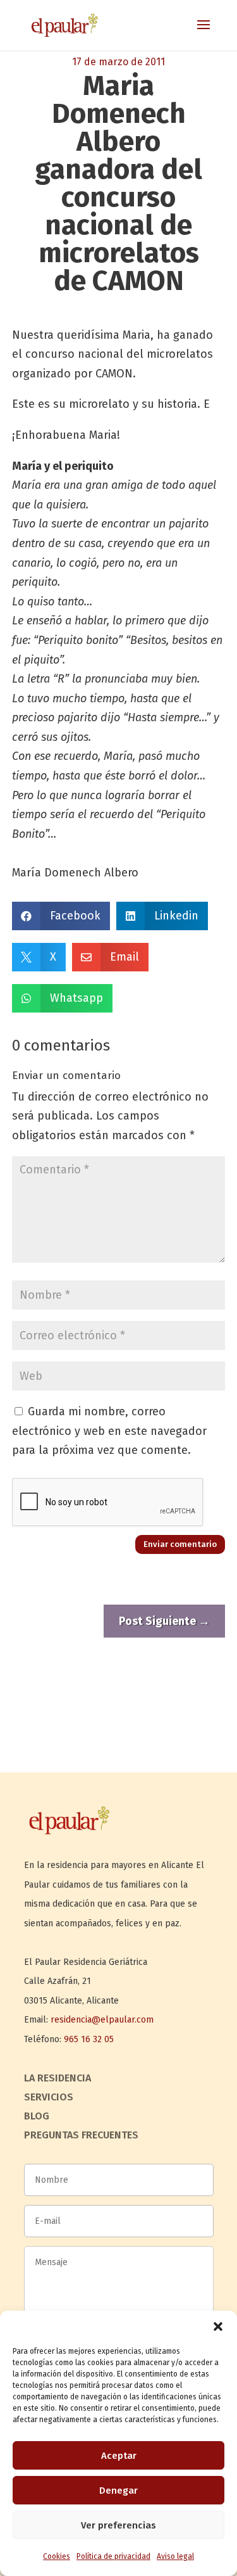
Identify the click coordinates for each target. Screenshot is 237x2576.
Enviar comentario (180, 1544)
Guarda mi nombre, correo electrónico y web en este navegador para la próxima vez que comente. (109, 1431)
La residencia (58, 2079)
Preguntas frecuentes (81, 2136)
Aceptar (119, 2456)
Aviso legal (175, 2556)
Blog (37, 2117)
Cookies (57, 2556)
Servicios (49, 2098)
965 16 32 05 (89, 2039)
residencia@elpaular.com (102, 2020)
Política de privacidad (113, 2556)
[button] (218, 2327)
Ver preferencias (118, 2525)
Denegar (118, 2491)
